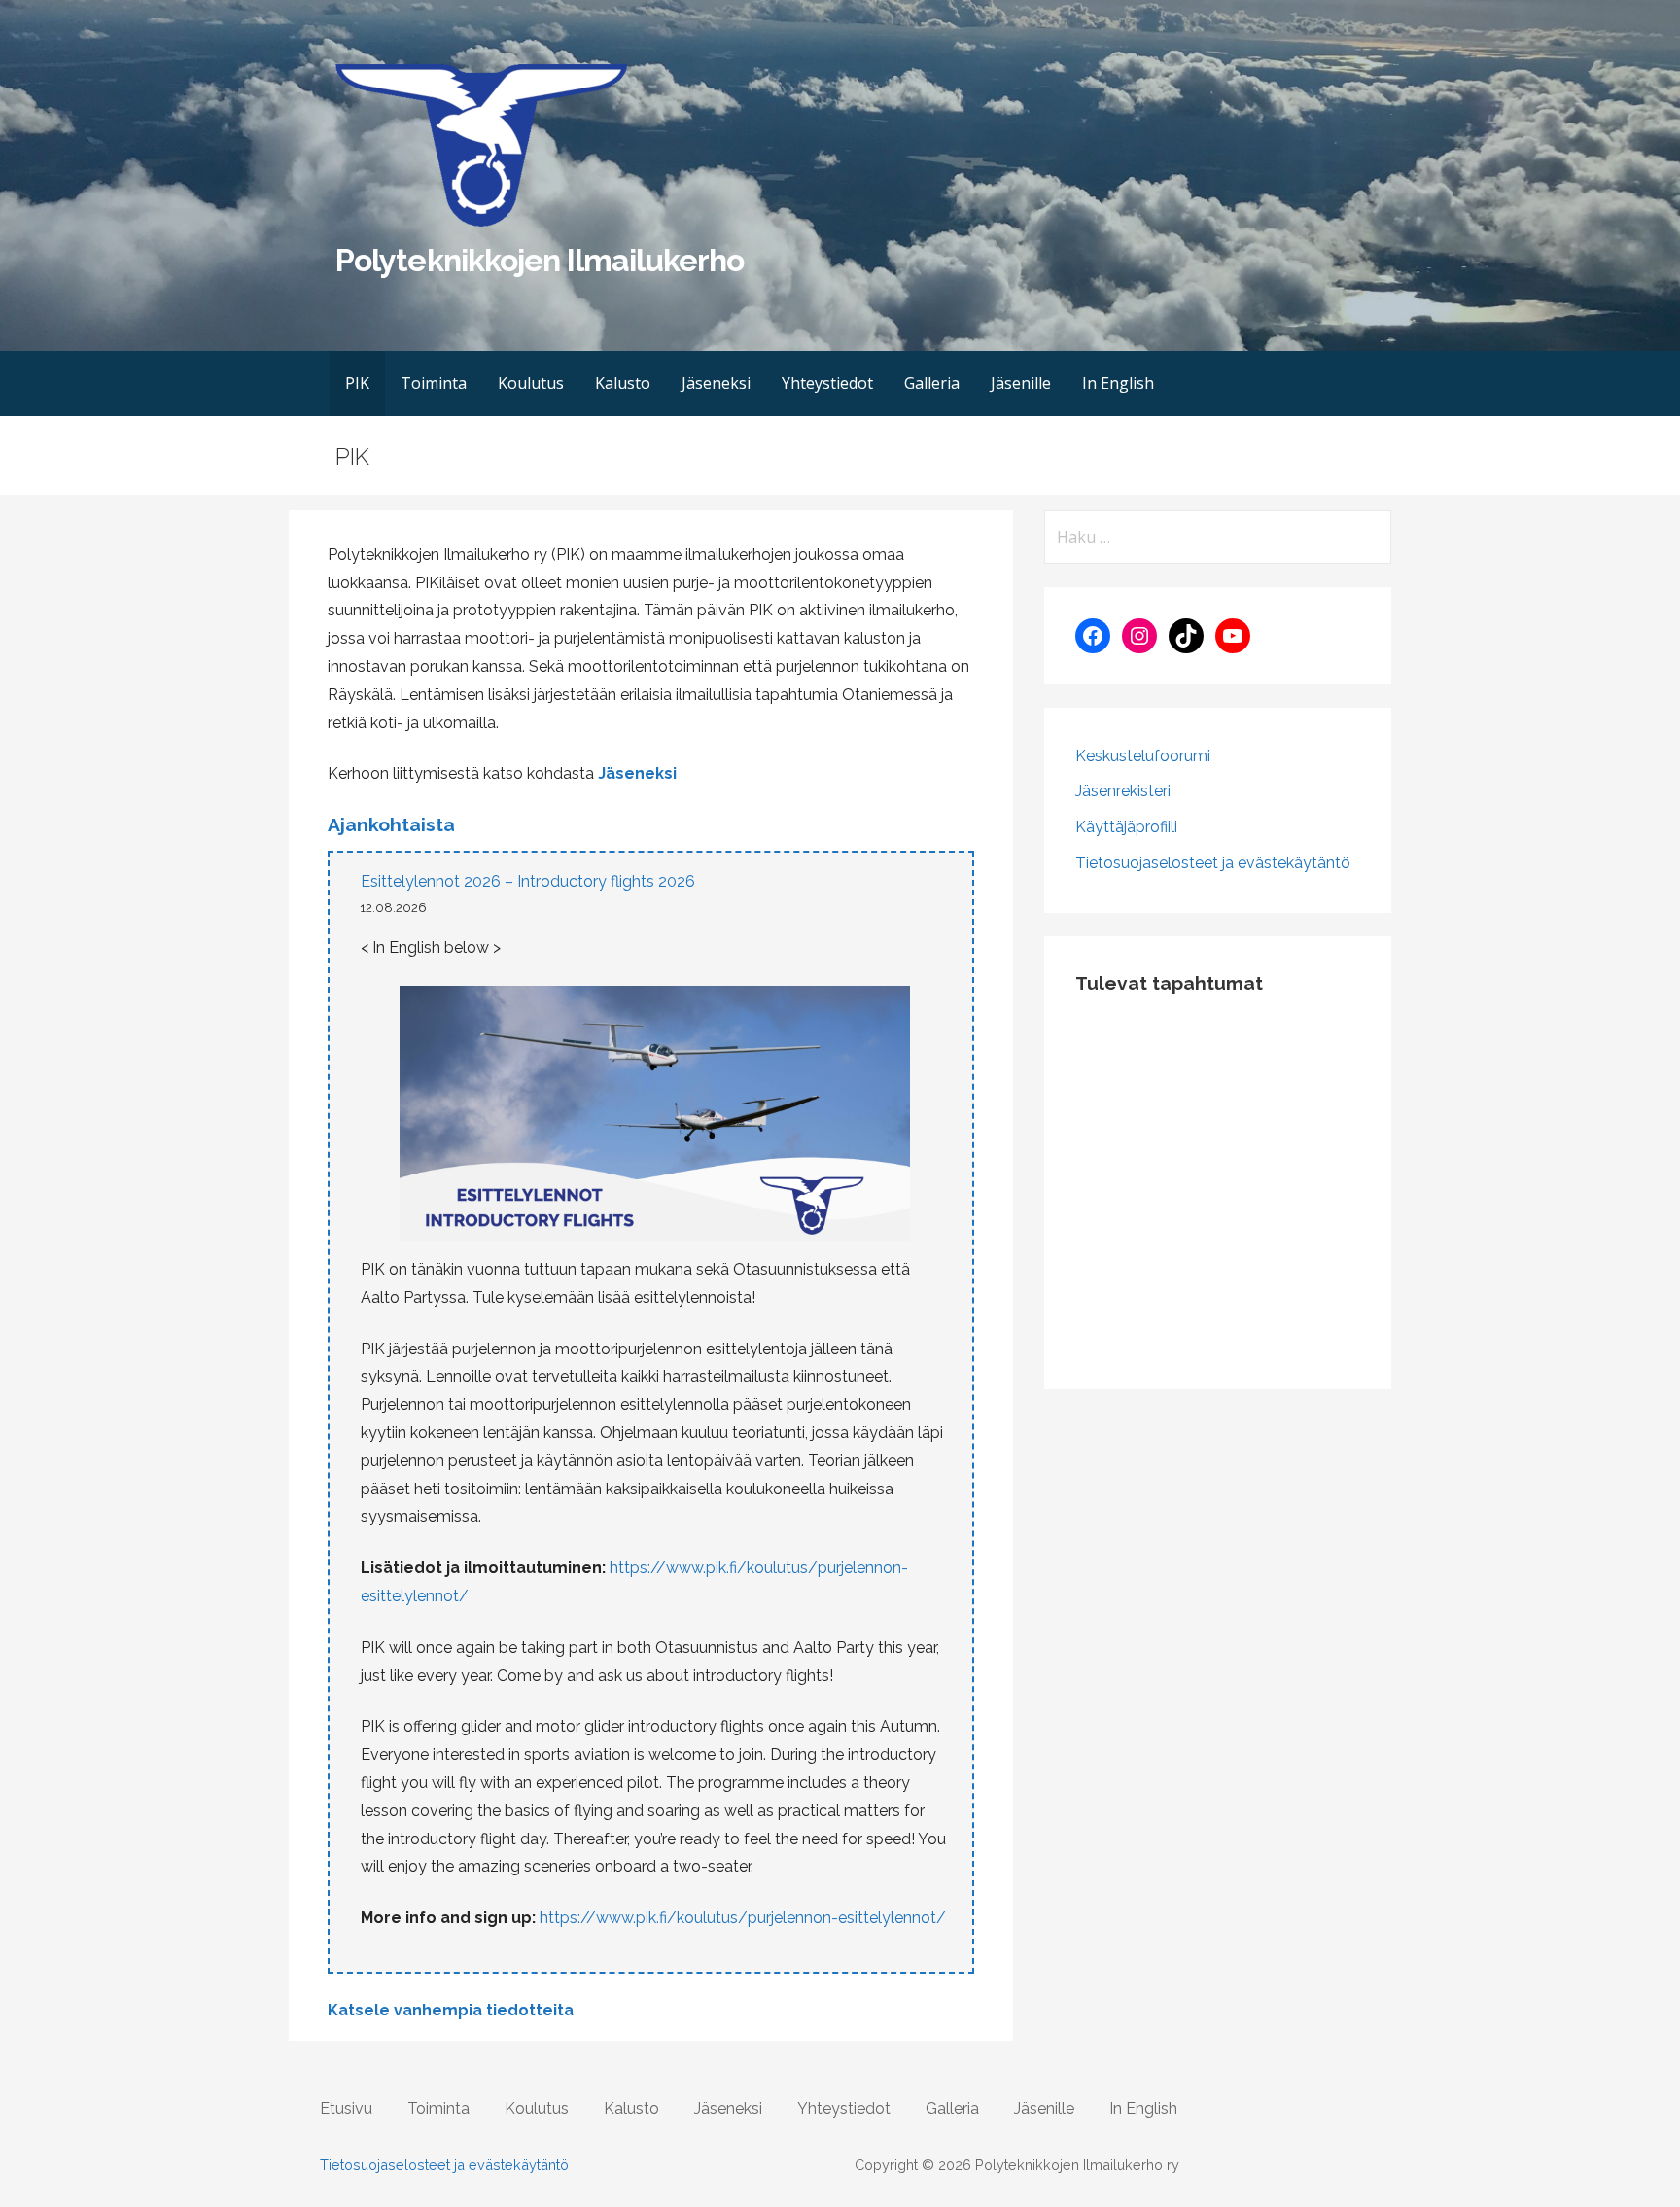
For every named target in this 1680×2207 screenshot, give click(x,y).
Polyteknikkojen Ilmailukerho (540, 260)
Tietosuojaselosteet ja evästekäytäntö (1213, 863)
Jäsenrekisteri (1123, 791)
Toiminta (434, 383)
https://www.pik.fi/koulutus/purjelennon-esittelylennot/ (743, 1918)
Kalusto (623, 383)
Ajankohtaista (391, 824)
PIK (357, 383)
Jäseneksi (716, 383)
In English (1118, 383)
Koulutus (531, 383)
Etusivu (346, 2108)
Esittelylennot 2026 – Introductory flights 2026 (528, 881)
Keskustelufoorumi (1143, 756)
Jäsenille (1021, 383)
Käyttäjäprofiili (1126, 827)
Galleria (932, 383)
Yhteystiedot (827, 383)
